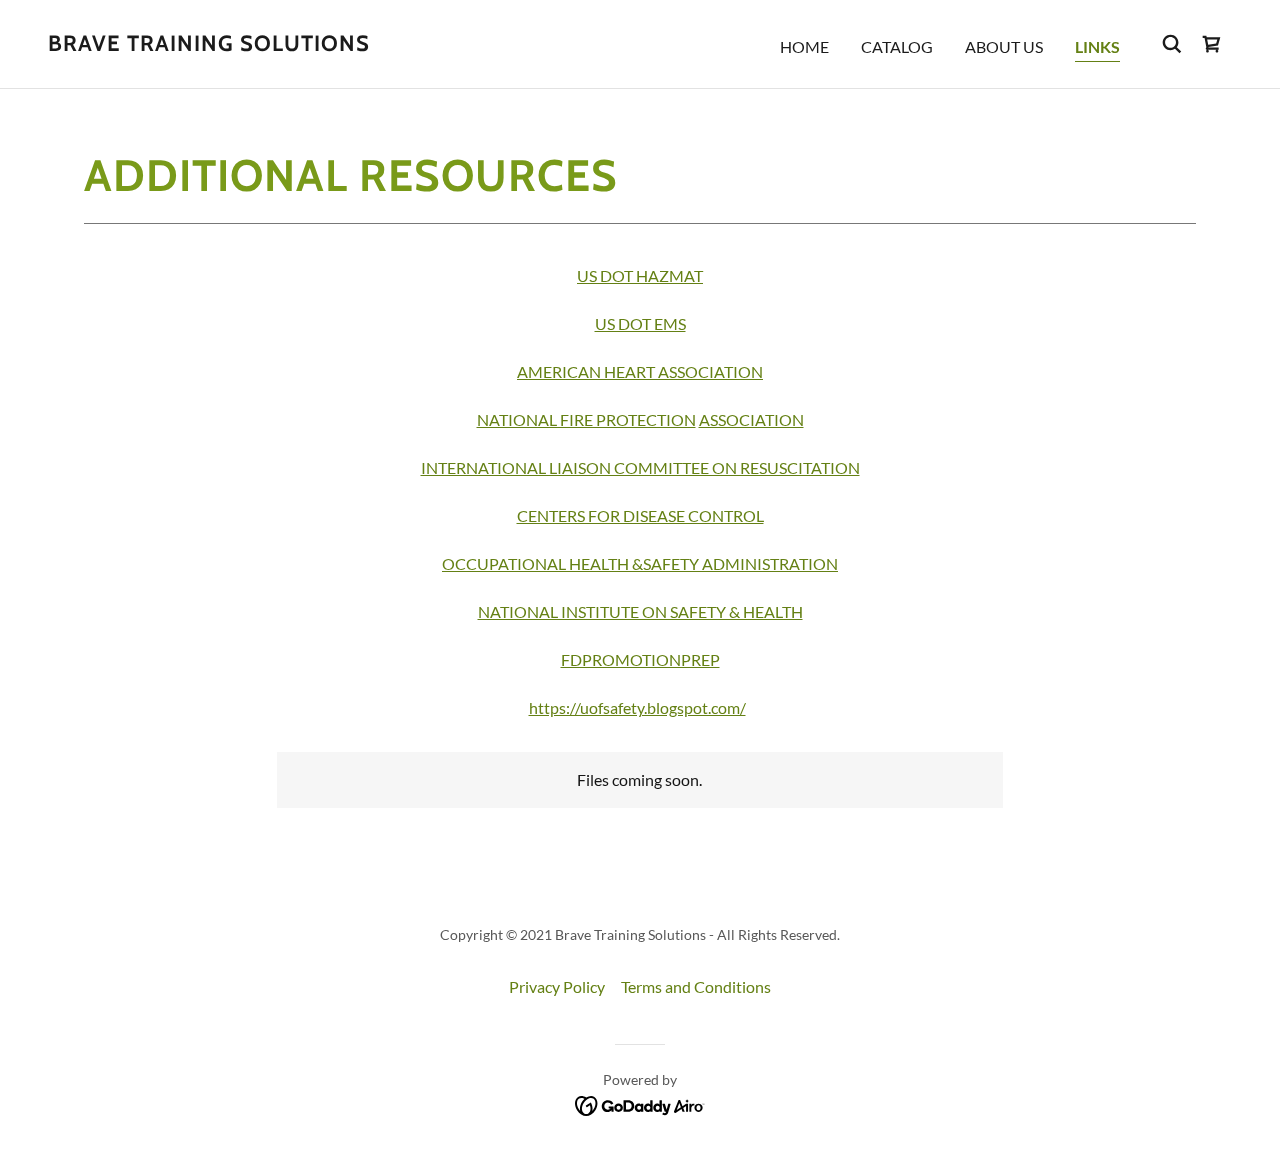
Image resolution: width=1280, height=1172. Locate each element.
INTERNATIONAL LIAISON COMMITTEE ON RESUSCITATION (640, 467)
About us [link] (1004, 46)
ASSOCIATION (751, 419)
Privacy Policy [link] (557, 986)
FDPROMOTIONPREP (640, 659)
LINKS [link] (1097, 46)
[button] (1212, 44)
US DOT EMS (640, 323)
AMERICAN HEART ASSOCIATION (640, 371)
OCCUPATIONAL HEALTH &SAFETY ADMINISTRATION (640, 563)
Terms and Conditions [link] (696, 986)
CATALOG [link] (897, 46)
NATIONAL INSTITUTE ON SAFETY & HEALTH (640, 611)
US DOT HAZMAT (640, 275)
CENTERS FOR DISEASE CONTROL (640, 515)
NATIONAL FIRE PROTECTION (586, 419)
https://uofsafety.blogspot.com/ (637, 707)
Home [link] (804, 46)
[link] (209, 44)
